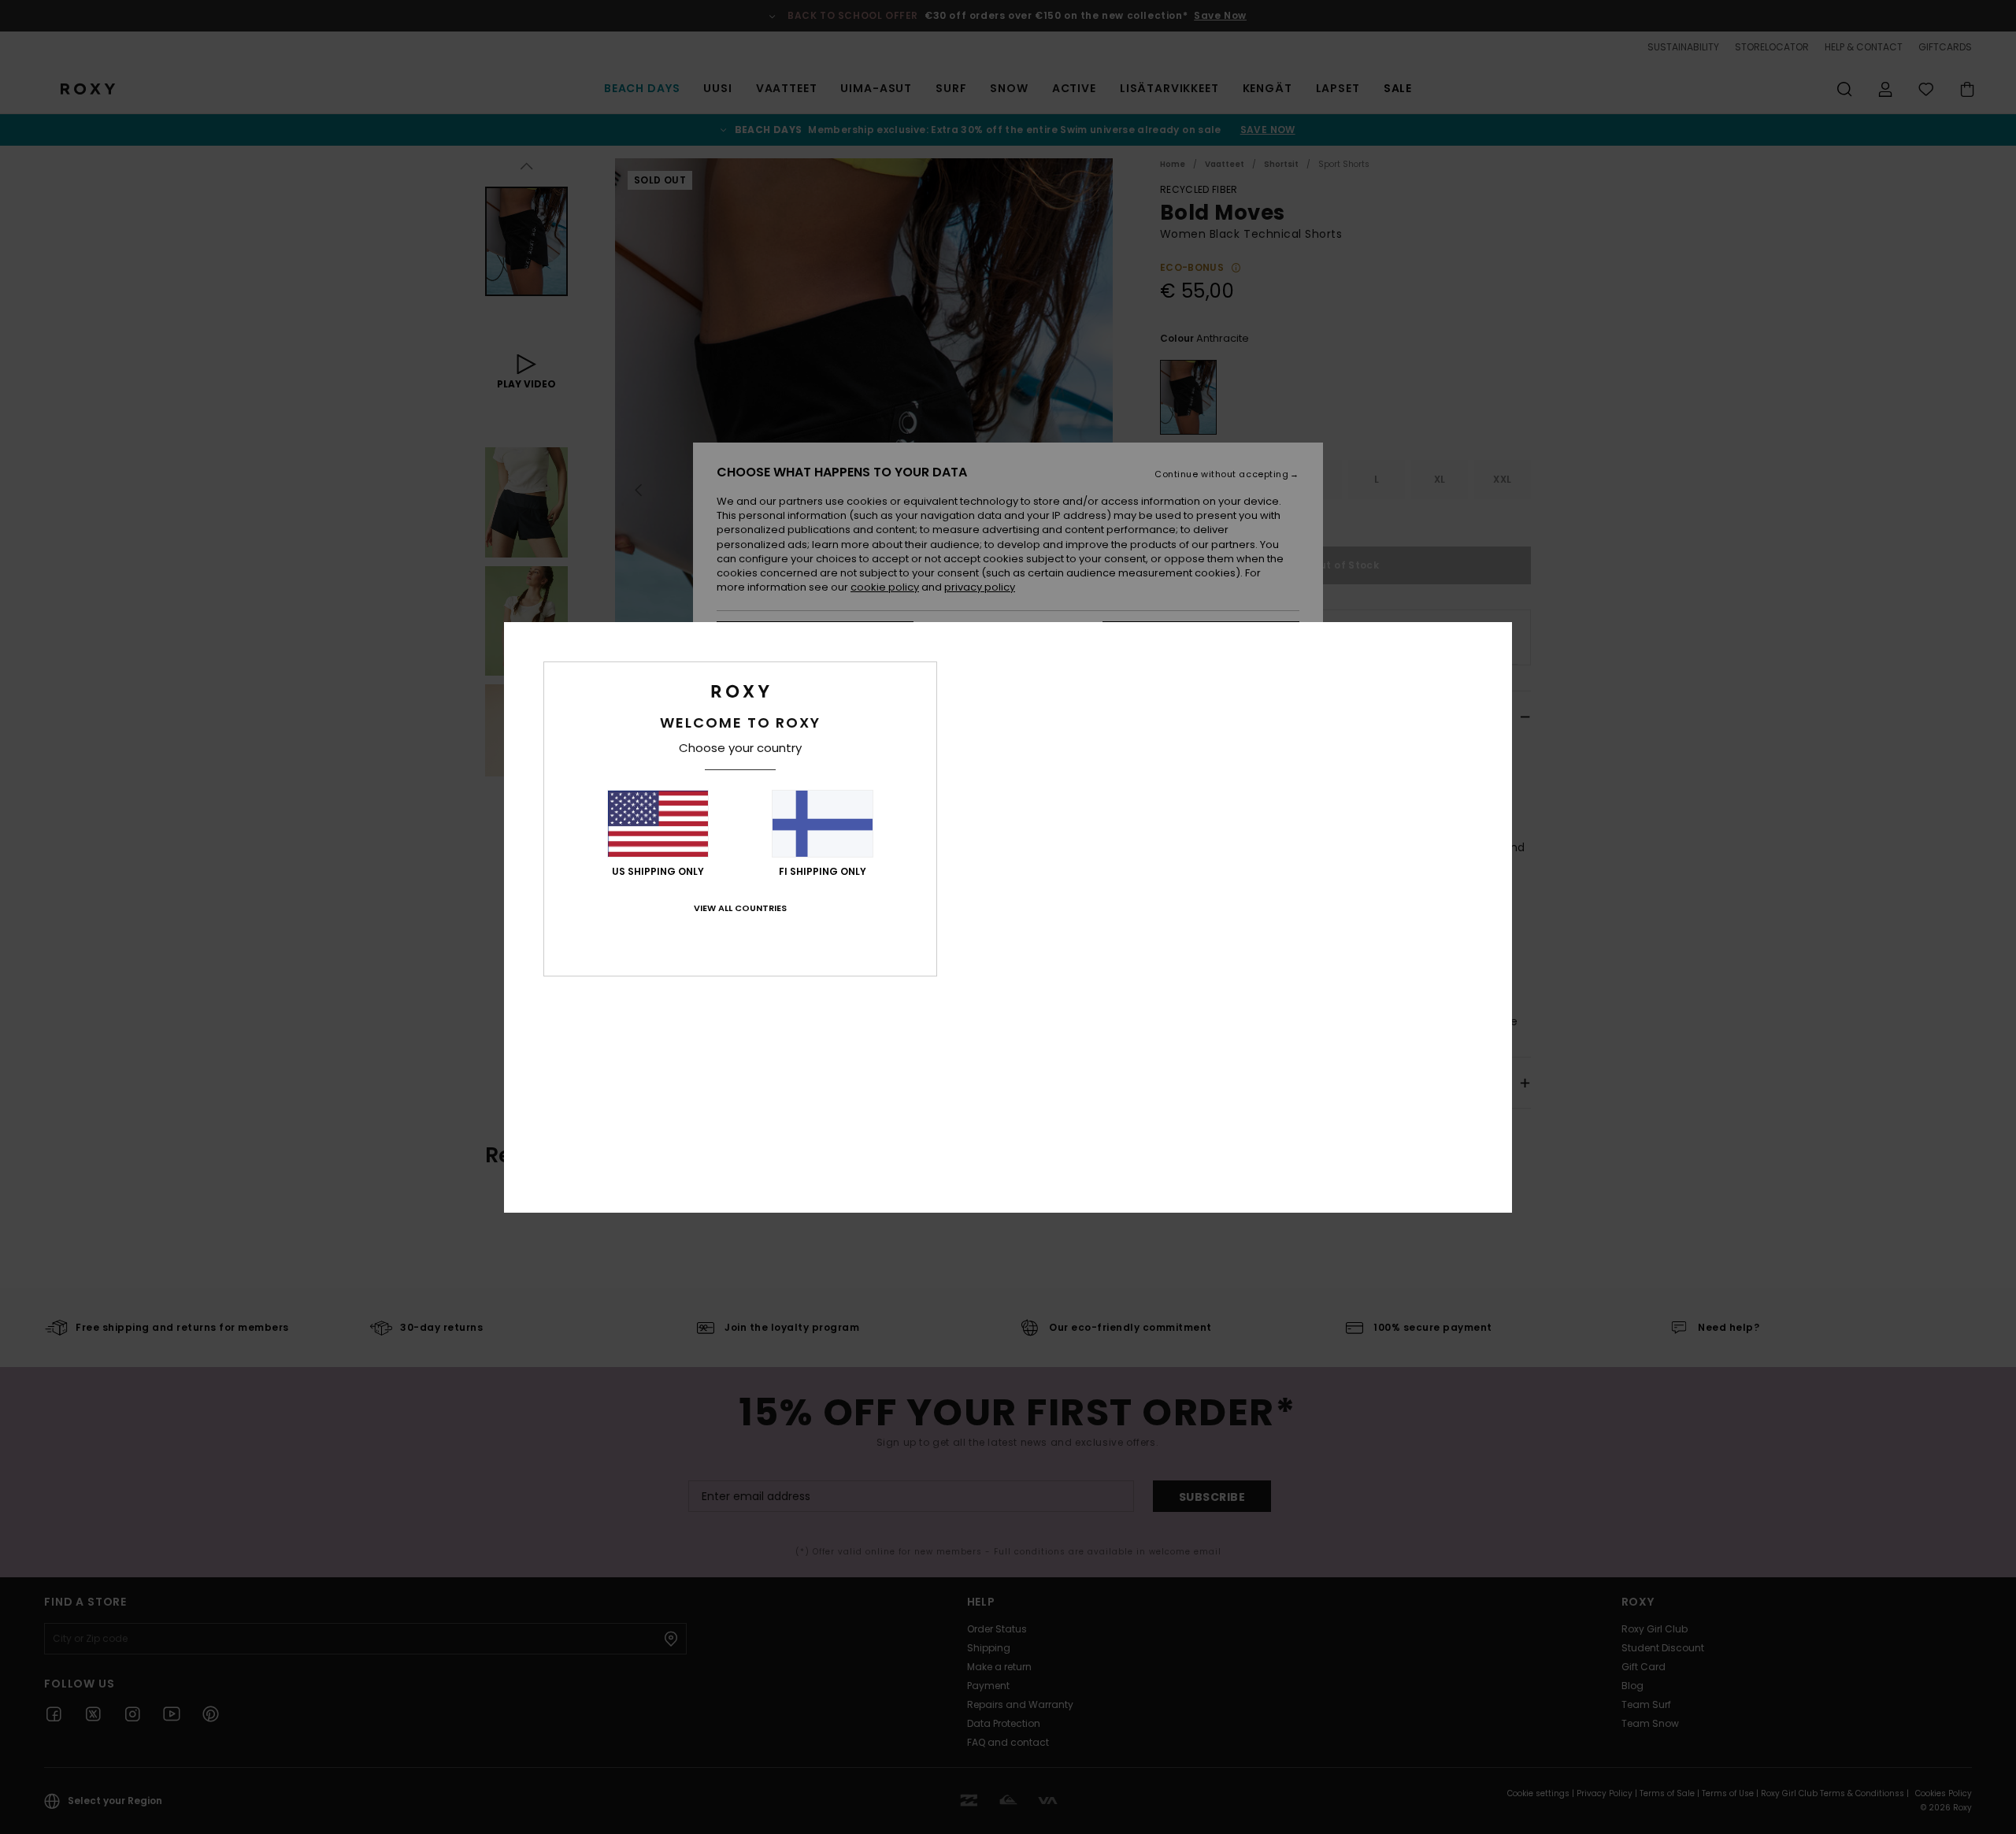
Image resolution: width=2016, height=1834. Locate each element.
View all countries (740, 908)
